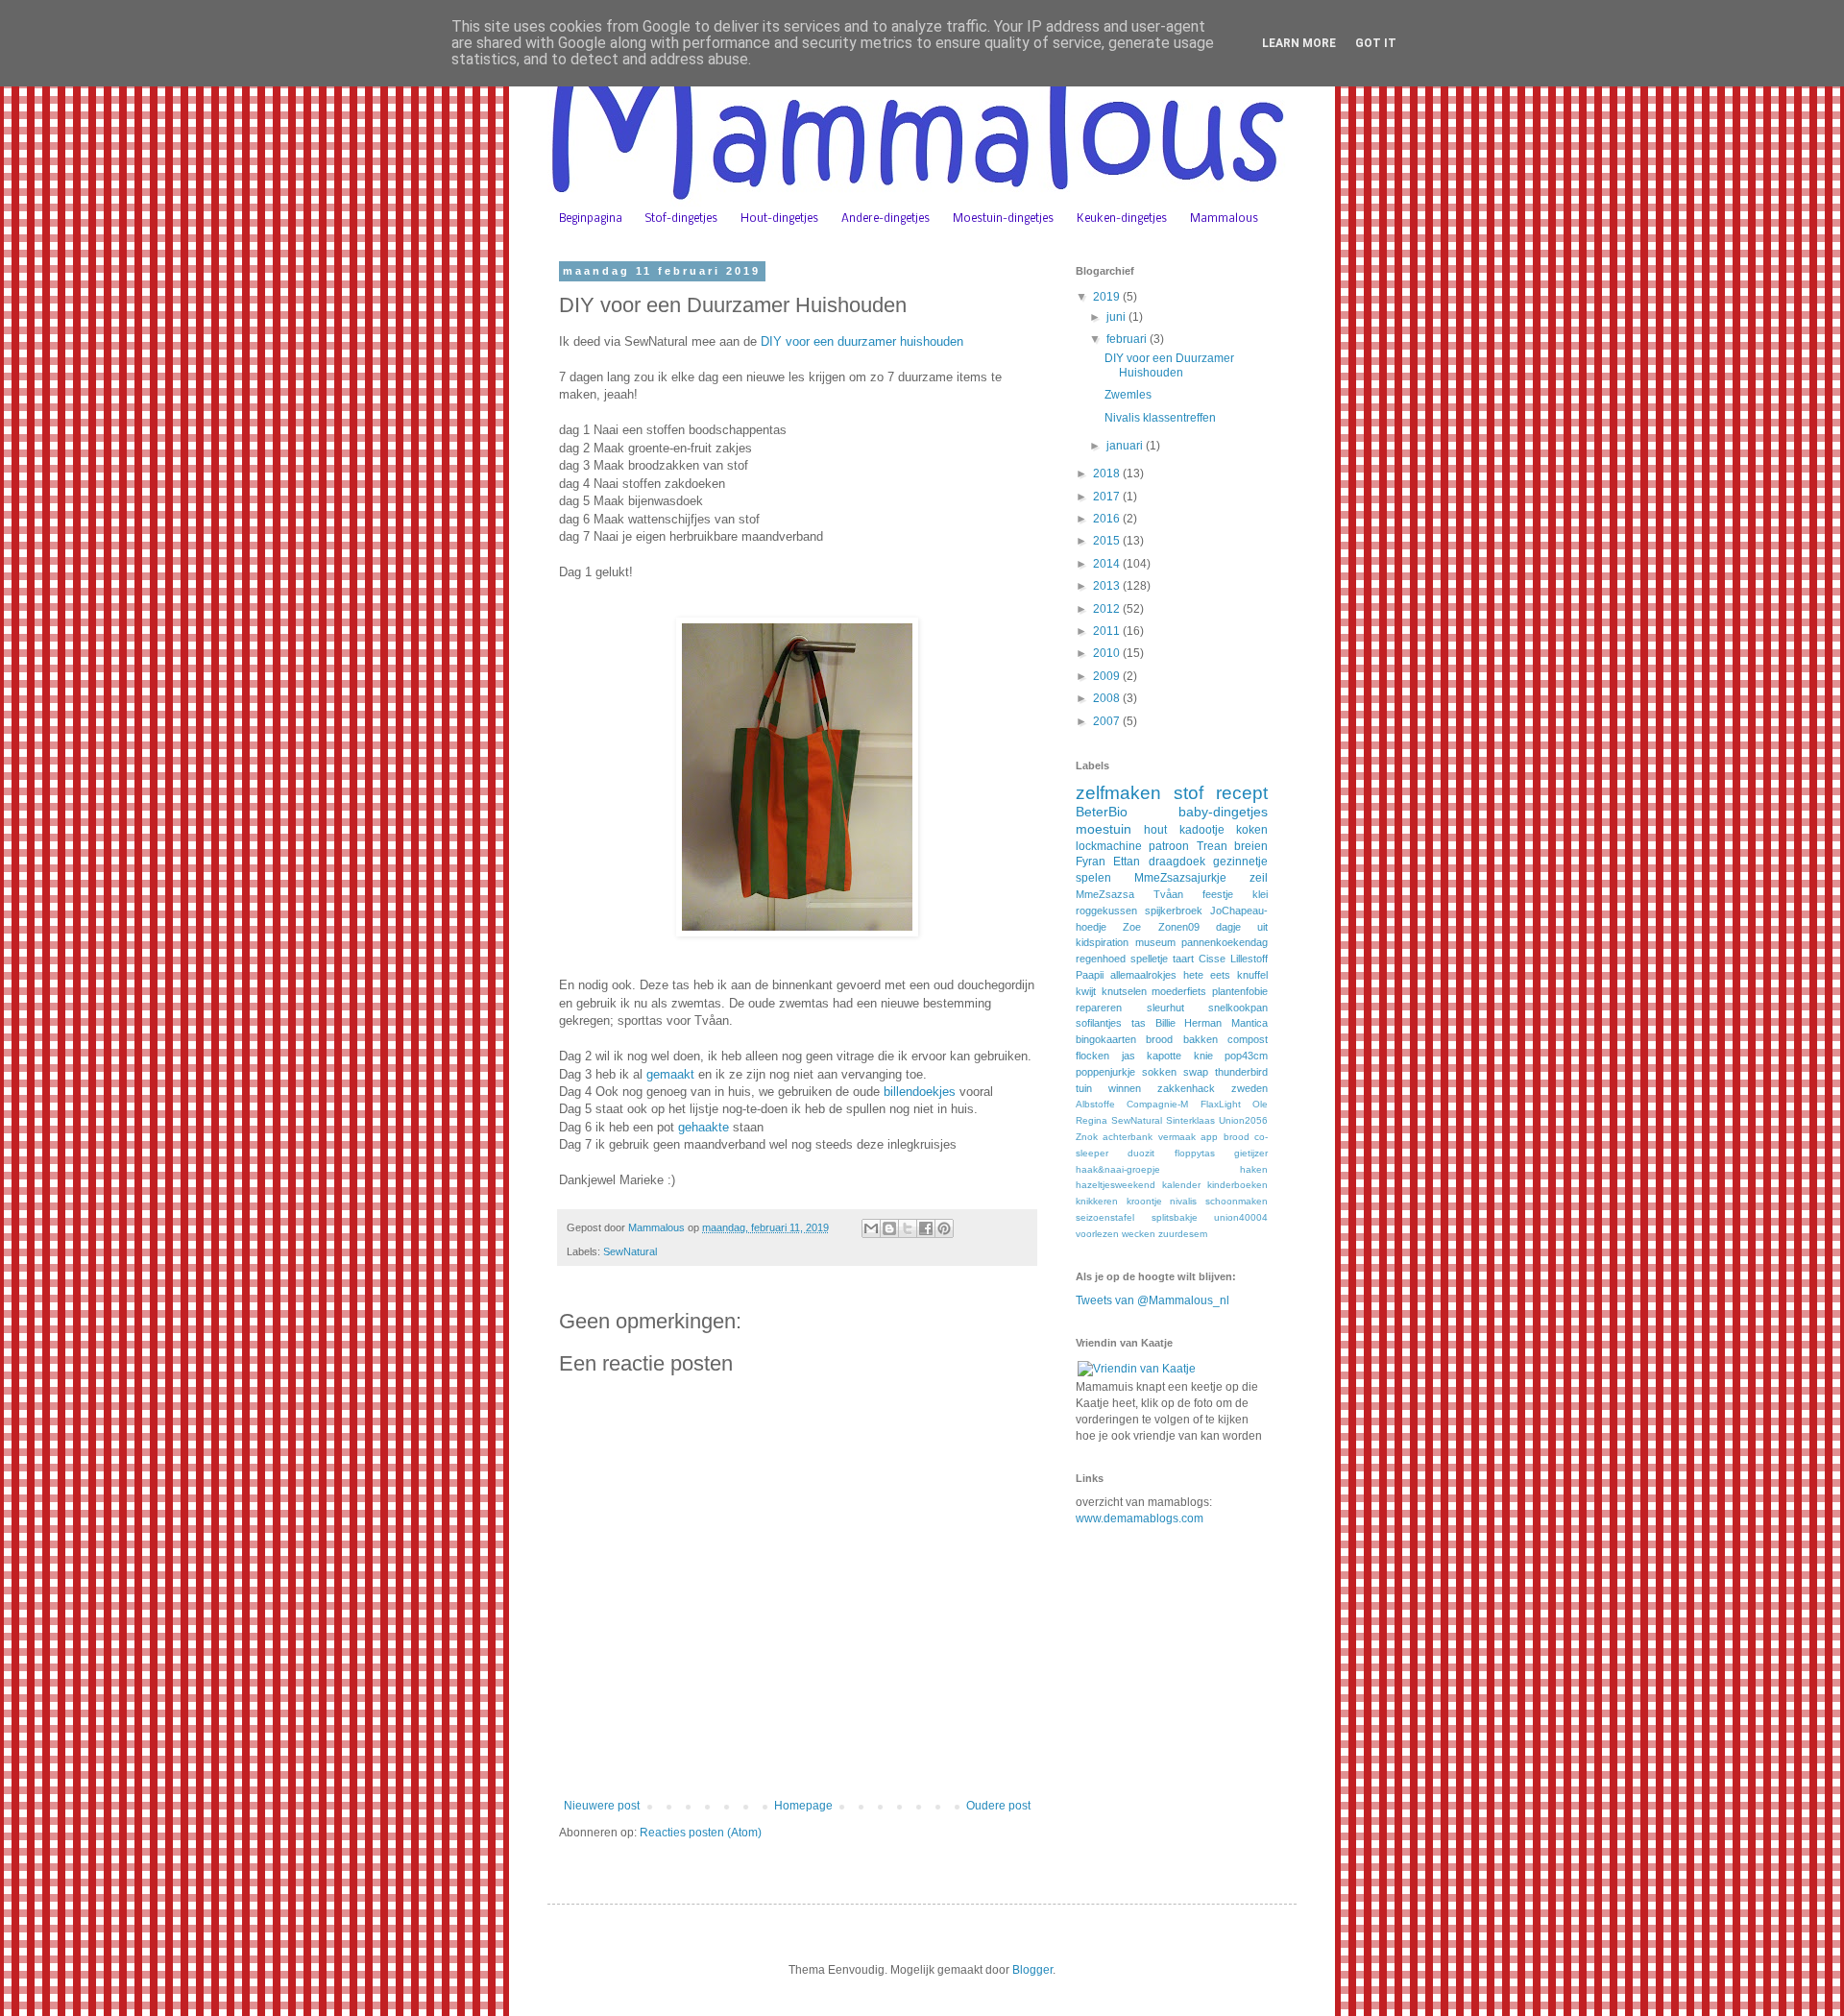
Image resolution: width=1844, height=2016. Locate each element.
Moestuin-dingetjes (1003, 219)
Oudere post (998, 1806)
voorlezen (1097, 1234)
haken (1254, 1169)
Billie (1165, 1023)
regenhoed (1101, 959)
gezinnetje (1240, 862)
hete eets (1207, 975)
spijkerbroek (1174, 911)
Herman (1203, 1023)
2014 (1108, 564)
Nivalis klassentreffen (1160, 418)
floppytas (1195, 1153)
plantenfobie (1240, 991)
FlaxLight (1221, 1104)
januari (1126, 446)
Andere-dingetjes (886, 219)
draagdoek (1177, 862)
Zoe (1132, 927)
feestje (1218, 894)
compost (1248, 1039)
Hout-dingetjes (779, 219)
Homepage (803, 1806)
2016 (1108, 519)
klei (1260, 894)
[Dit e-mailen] (871, 1228)
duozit (1141, 1153)
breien (1251, 846)
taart (1183, 959)
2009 (1108, 676)
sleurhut (1165, 1008)
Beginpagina (591, 219)
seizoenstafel (1105, 1217)
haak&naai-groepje (1118, 1169)
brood (1237, 1137)
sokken (1159, 1072)
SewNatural (630, 1251)
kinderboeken (1237, 1185)
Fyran (1091, 862)
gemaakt (670, 1074)
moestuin (1104, 829)
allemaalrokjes (1143, 975)
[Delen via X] (908, 1228)
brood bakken (1181, 1039)
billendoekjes (920, 1092)
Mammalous (1224, 219)
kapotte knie (1180, 1056)
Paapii (1090, 975)
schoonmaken (1237, 1201)
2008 (1108, 698)
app (1209, 1137)
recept (1242, 793)
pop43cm (1246, 1056)
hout (1155, 830)
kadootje (1202, 830)
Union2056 (1243, 1120)
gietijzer (1251, 1153)
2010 (1108, 653)
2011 (1108, 631)
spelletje (1149, 959)
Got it (1376, 43)
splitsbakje (1175, 1217)
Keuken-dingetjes (1122, 219)
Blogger (1032, 1970)
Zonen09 (1179, 927)
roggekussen (1106, 911)
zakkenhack (1186, 1088)
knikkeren (1097, 1201)
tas (1139, 1023)
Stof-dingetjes (681, 219)
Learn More (1299, 43)
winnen (1125, 1088)
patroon (1169, 846)
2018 (1108, 474)
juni (1117, 317)
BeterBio (1102, 812)
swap (1196, 1072)
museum (1155, 942)
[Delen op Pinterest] (944, 1228)
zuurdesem (1183, 1234)
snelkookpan (1238, 1008)
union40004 (1241, 1217)
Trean (1212, 846)
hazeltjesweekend (1116, 1185)
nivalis (1183, 1201)
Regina (1092, 1120)
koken (1252, 830)
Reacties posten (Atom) (701, 1833)
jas (1128, 1056)
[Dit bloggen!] (889, 1228)
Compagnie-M (1157, 1104)
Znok (1087, 1137)
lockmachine (1109, 846)
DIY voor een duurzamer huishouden (862, 341)
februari (1128, 339)
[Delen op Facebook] (926, 1228)
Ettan (1127, 862)
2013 (1108, 586)
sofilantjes (1099, 1023)
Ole (1260, 1104)
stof (1189, 793)
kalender (1181, 1185)
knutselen (1124, 991)
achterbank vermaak (1149, 1137)
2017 (1108, 497)
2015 (1108, 541)
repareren (1099, 1008)
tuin (1084, 1088)
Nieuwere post (602, 1806)
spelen (1093, 878)
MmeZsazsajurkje (1180, 878)
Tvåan (1168, 894)
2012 (1108, 609)
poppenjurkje (1105, 1072)
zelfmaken (1118, 793)
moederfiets (1179, 991)
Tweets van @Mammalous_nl (1152, 1300)
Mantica (1250, 1023)
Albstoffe (1095, 1104)
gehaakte (704, 1127)
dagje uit (1242, 927)
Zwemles (1128, 395)
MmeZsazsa (1105, 894)
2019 (1108, 297)
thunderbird (1241, 1072)
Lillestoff (1249, 959)
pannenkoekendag (1225, 942)
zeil (1259, 878)
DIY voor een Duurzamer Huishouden (1169, 365)
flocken (1092, 1056)
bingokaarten (1106, 1039)
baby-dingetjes (1223, 812)
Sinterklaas (1190, 1120)
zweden (1250, 1088)
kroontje (1144, 1201)
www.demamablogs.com (1140, 1518)
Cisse (1212, 959)
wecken (1139, 1234)
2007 (1108, 721)
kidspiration (1102, 942)
